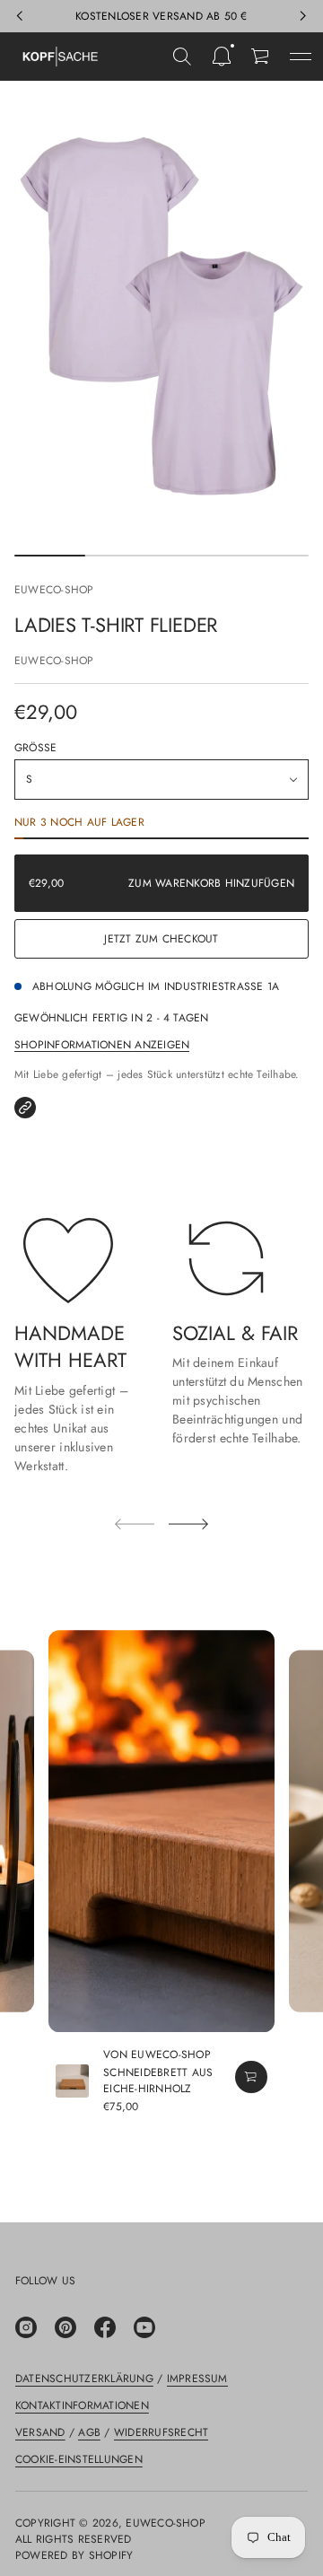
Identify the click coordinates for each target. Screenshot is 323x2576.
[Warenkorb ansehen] (261, 57)
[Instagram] (26, 2327)
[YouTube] (144, 2327)
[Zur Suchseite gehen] (182, 57)
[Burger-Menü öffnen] (301, 57)
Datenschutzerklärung (84, 2379)
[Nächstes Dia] (188, 1524)
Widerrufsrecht (161, 2432)
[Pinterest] (65, 2327)
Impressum (197, 2379)
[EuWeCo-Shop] (60, 57)
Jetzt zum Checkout (161, 939)
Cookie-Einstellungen (79, 2459)
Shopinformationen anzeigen (102, 1045)
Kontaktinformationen (82, 2405)
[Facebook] (105, 2327)
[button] (182, 57)
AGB (89, 2432)
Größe (35, 748)
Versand (40, 2432)
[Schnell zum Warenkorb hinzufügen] (251, 2077)
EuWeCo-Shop (54, 590)
